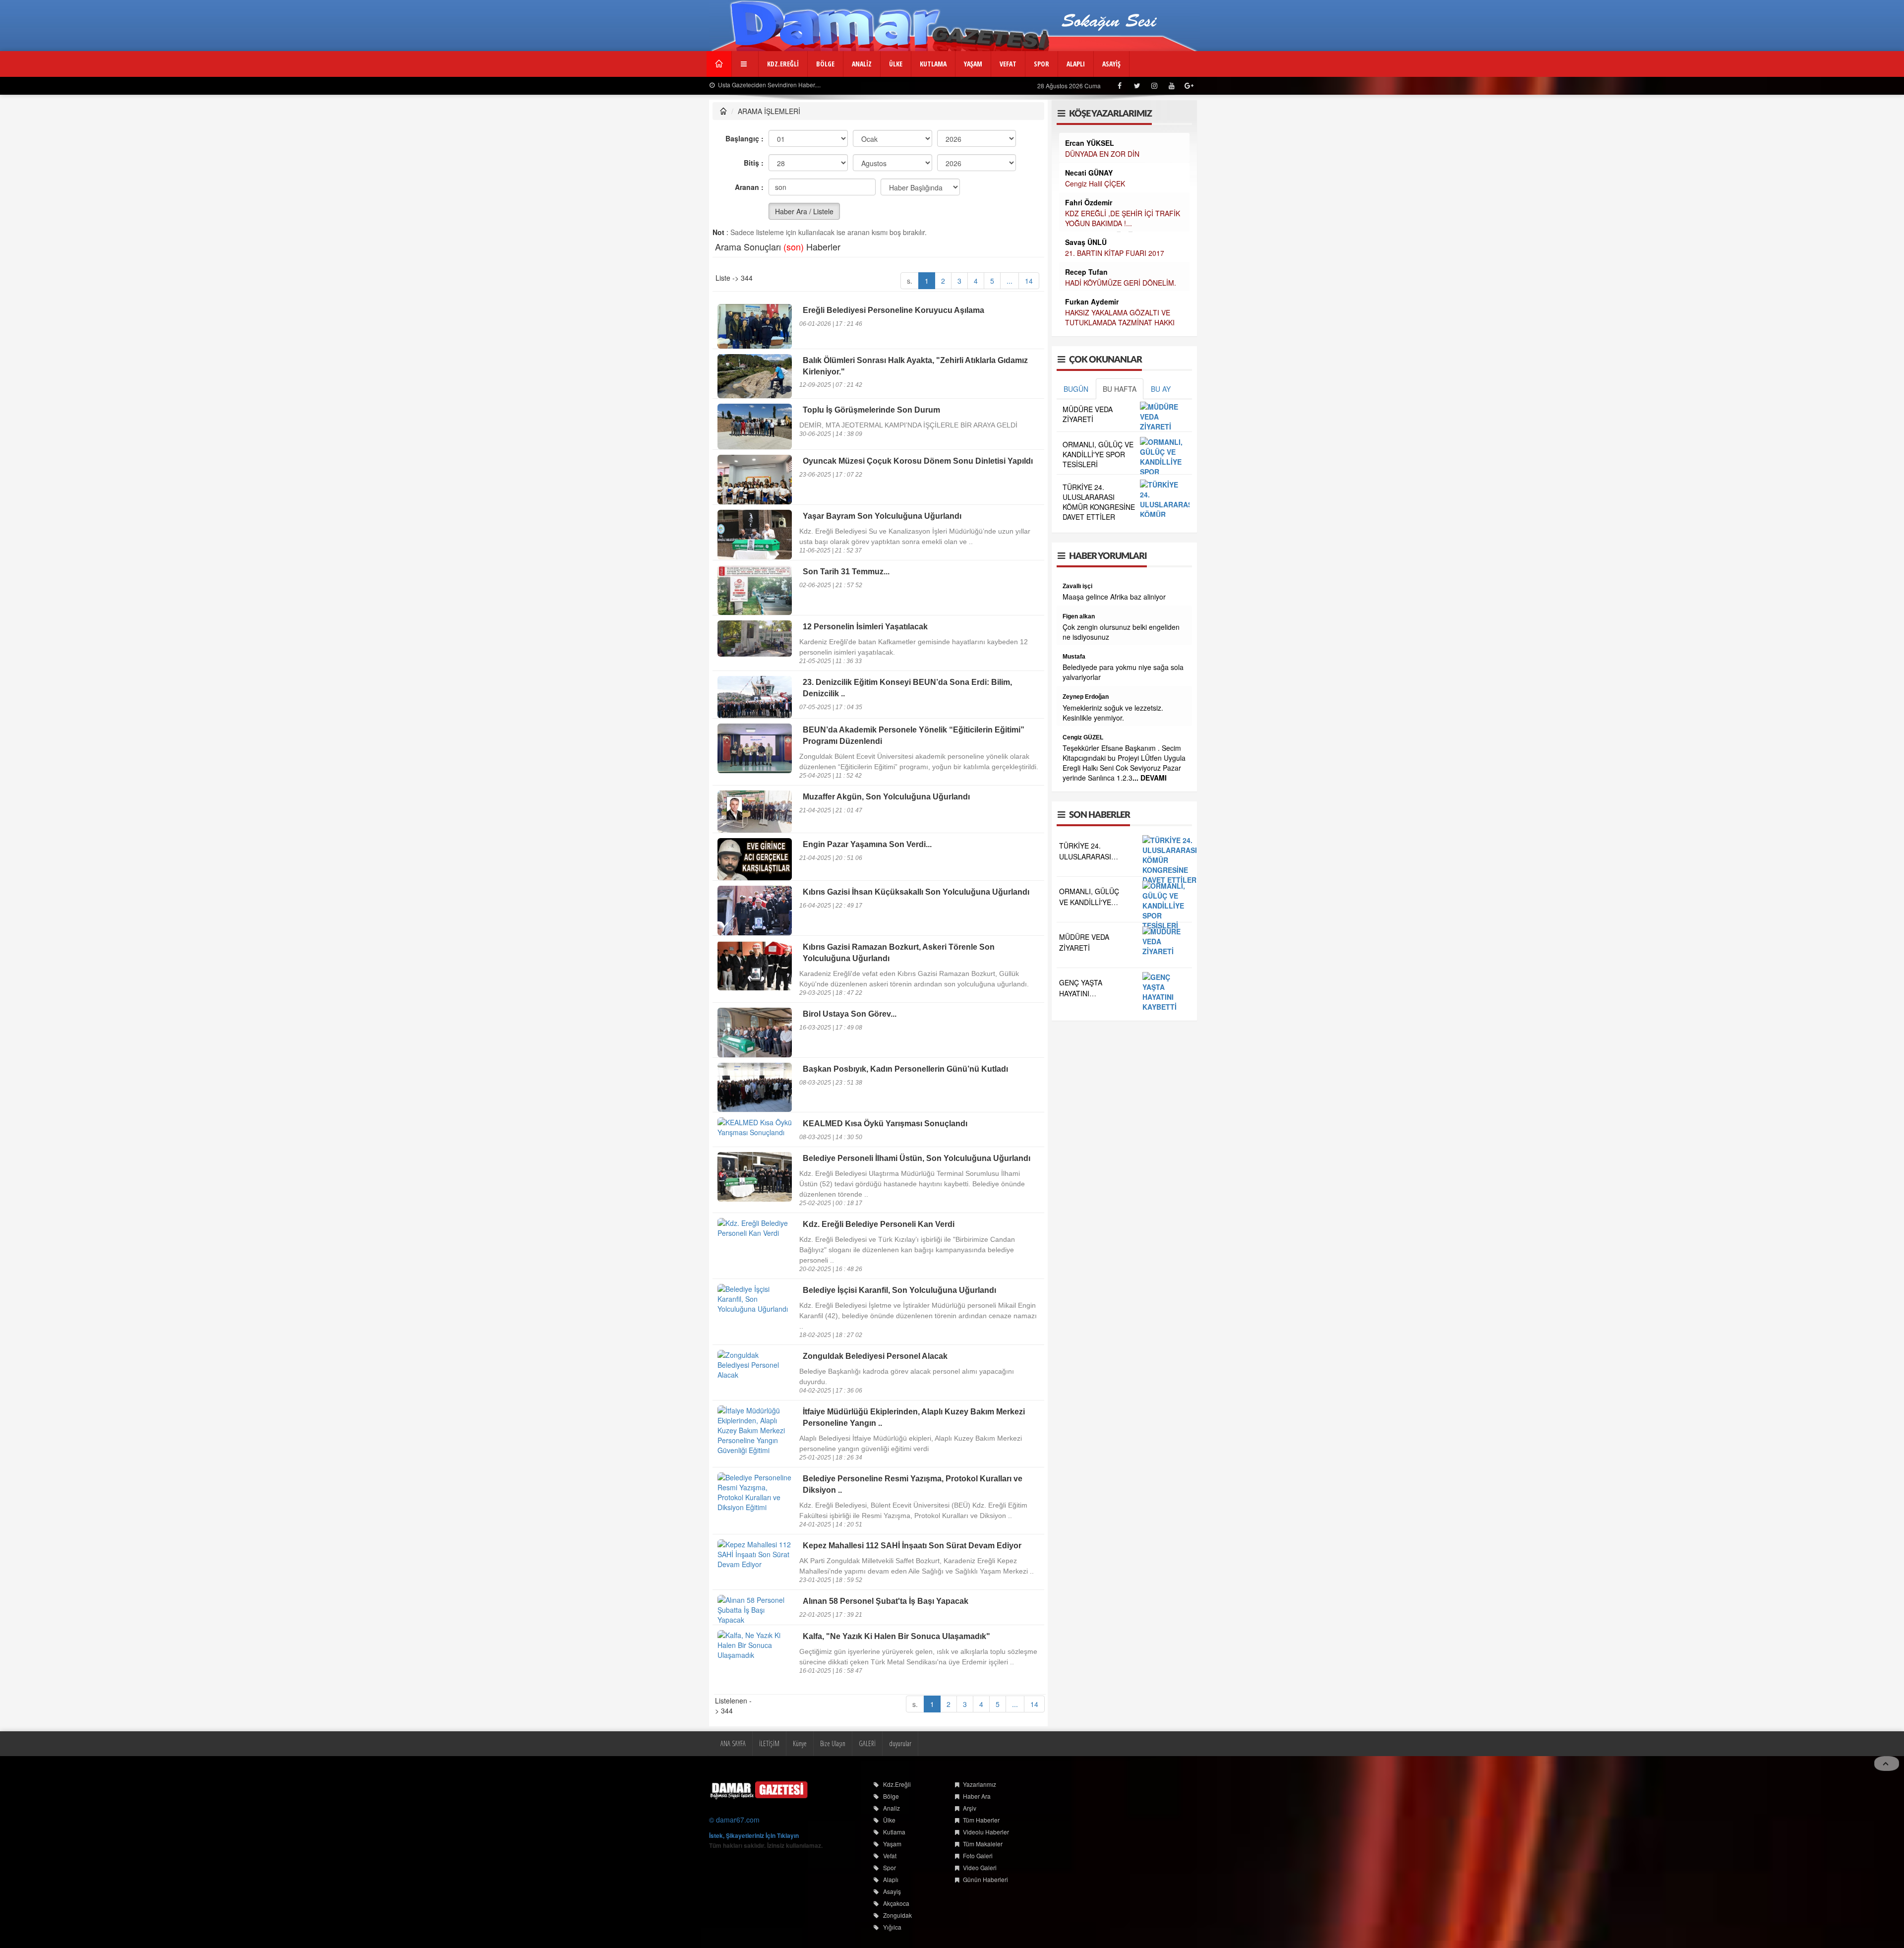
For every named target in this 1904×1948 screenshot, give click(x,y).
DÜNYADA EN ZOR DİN (1102, 154)
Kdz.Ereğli (897, 1784)
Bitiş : (754, 163)
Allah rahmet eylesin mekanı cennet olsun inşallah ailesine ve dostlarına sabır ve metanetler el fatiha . (1118, 867)
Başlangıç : (744, 138)
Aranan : (749, 187)
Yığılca (892, 1927)
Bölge (891, 1796)
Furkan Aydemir (1092, 302)
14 (1029, 281)
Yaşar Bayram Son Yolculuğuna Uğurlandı (882, 516)
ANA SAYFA (733, 1743)
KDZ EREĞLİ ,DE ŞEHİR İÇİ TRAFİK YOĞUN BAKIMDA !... (1123, 218)
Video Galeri (980, 1867)
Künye (800, 1743)
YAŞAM (973, 64)
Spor (890, 1867)
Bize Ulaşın (833, 1743)
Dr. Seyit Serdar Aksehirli (1098, 586)
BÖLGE (825, 64)
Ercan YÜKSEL (1090, 143)
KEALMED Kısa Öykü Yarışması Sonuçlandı (885, 1124)
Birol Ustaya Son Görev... (850, 1014)
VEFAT (1008, 64)
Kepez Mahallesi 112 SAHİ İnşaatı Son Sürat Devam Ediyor (912, 1546)
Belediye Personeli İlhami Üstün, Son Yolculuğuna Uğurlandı (917, 1158)
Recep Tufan (1086, 272)
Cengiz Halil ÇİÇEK (1095, 183)
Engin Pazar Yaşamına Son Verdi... (867, 844)
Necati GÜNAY (1089, 173)
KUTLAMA (933, 64)
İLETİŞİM (769, 1743)
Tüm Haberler (981, 1820)
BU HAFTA (1120, 389)
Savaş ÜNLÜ (1086, 242)
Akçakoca (896, 1903)
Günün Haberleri (985, 1879)
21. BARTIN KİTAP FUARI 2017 (1115, 253)
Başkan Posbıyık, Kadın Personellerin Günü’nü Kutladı (905, 1069)
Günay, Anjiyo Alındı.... (905, 85)
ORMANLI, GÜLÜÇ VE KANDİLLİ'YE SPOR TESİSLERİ (1098, 454)
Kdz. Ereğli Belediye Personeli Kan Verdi (879, 1224)
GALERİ (867, 1743)
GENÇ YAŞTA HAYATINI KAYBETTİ (1081, 1093)
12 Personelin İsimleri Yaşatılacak (865, 627)
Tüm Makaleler (983, 1844)
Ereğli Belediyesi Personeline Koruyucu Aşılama (893, 310)
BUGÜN (1076, 389)
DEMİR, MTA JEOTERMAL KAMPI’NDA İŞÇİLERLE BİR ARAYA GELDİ (908, 425)
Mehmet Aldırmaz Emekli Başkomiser (1116, 776)
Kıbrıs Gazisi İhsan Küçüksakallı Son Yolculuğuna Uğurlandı (916, 892)
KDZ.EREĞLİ (783, 64)
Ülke (889, 1820)
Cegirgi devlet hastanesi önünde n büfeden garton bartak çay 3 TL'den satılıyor (1119, 746)
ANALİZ (862, 64)
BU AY (1161, 389)
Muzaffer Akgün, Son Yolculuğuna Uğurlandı (886, 797)
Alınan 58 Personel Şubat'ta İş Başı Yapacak (886, 1601)
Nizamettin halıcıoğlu (1092, 847)
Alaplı (891, 1879)
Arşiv (970, 1808)
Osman (1073, 726)
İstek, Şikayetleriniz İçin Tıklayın (754, 1835)
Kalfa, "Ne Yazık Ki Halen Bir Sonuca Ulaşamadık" (896, 1636)
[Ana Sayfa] (759, 1790)
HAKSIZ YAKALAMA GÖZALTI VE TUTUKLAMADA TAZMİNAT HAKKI (1120, 317)
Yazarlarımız (980, 1784)
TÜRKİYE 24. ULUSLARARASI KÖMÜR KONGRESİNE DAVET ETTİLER (1099, 502)
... (1010, 281)
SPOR (1041, 64)
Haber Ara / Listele (804, 211)
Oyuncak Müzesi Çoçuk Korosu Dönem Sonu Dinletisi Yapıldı (918, 461)
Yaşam (892, 1844)
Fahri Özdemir (1089, 202)
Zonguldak (897, 1915)
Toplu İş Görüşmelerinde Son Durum (871, 410)
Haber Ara (977, 1796)
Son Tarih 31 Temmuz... (846, 572)
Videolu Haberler (986, 1832)
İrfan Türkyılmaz (1085, 666)
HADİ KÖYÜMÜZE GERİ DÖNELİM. (1121, 283)
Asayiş (892, 1891)
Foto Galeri (978, 1856)
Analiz (892, 1808)
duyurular (900, 1743)
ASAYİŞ (1111, 64)
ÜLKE (896, 64)
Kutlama (894, 1832)
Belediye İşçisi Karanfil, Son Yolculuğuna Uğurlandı (899, 1290)
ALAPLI (1076, 64)
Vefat (890, 1856)
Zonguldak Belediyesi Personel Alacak (875, 1356)
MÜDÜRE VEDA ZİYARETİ (1088, 414)
